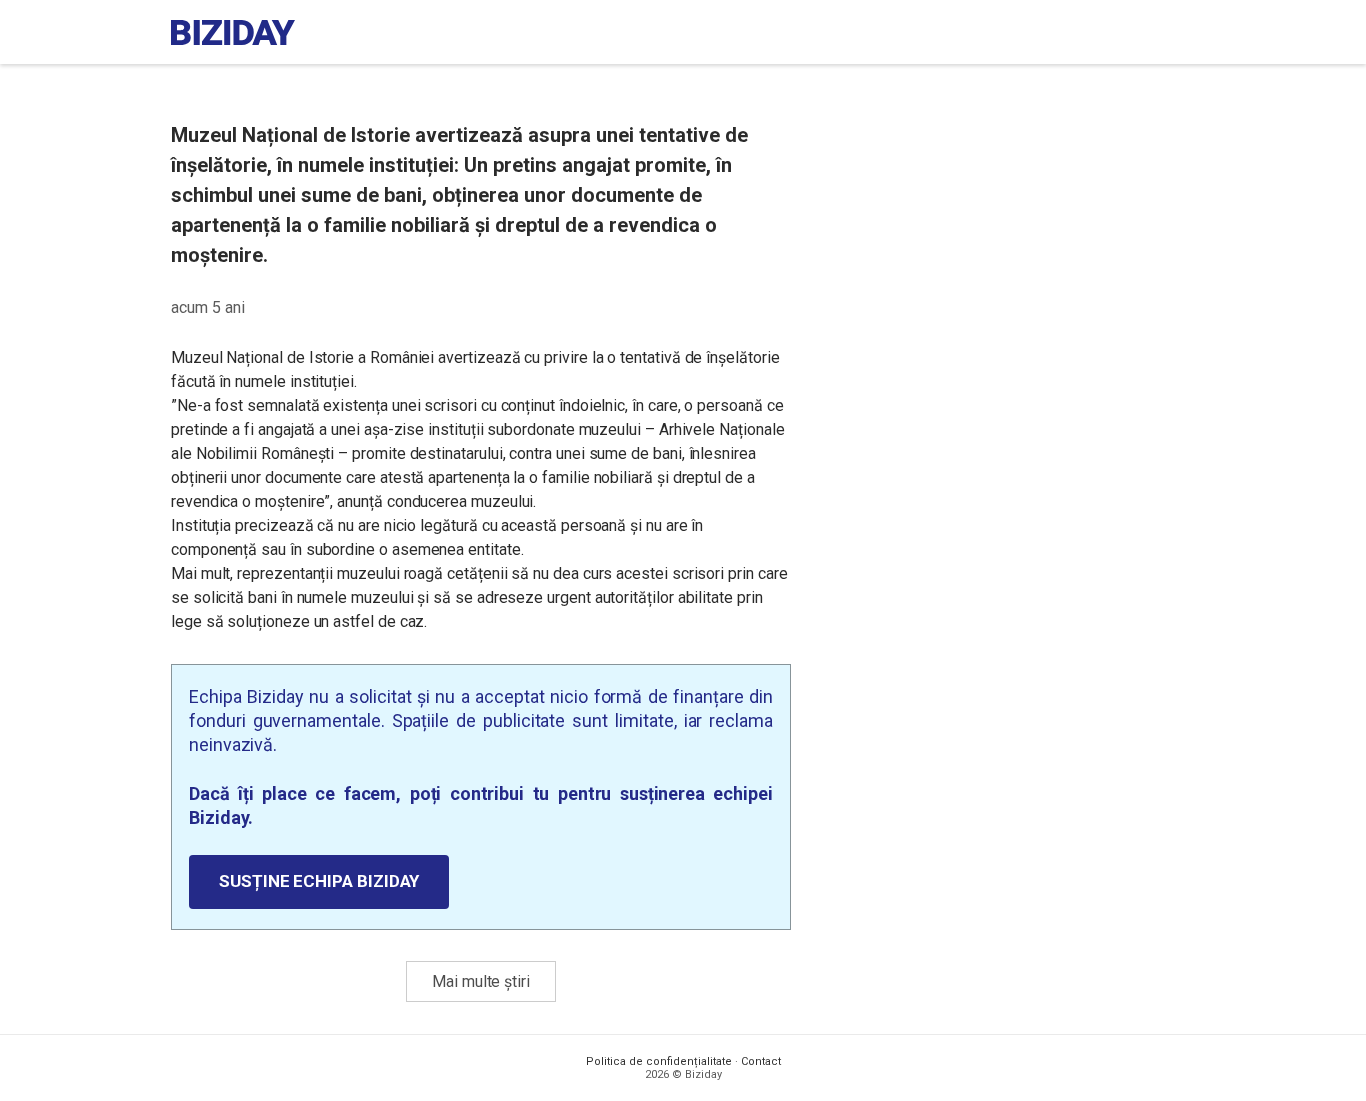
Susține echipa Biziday (319, 881)
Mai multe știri (481, 981)
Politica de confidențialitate (659, 1061)
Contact (761, 1061)
